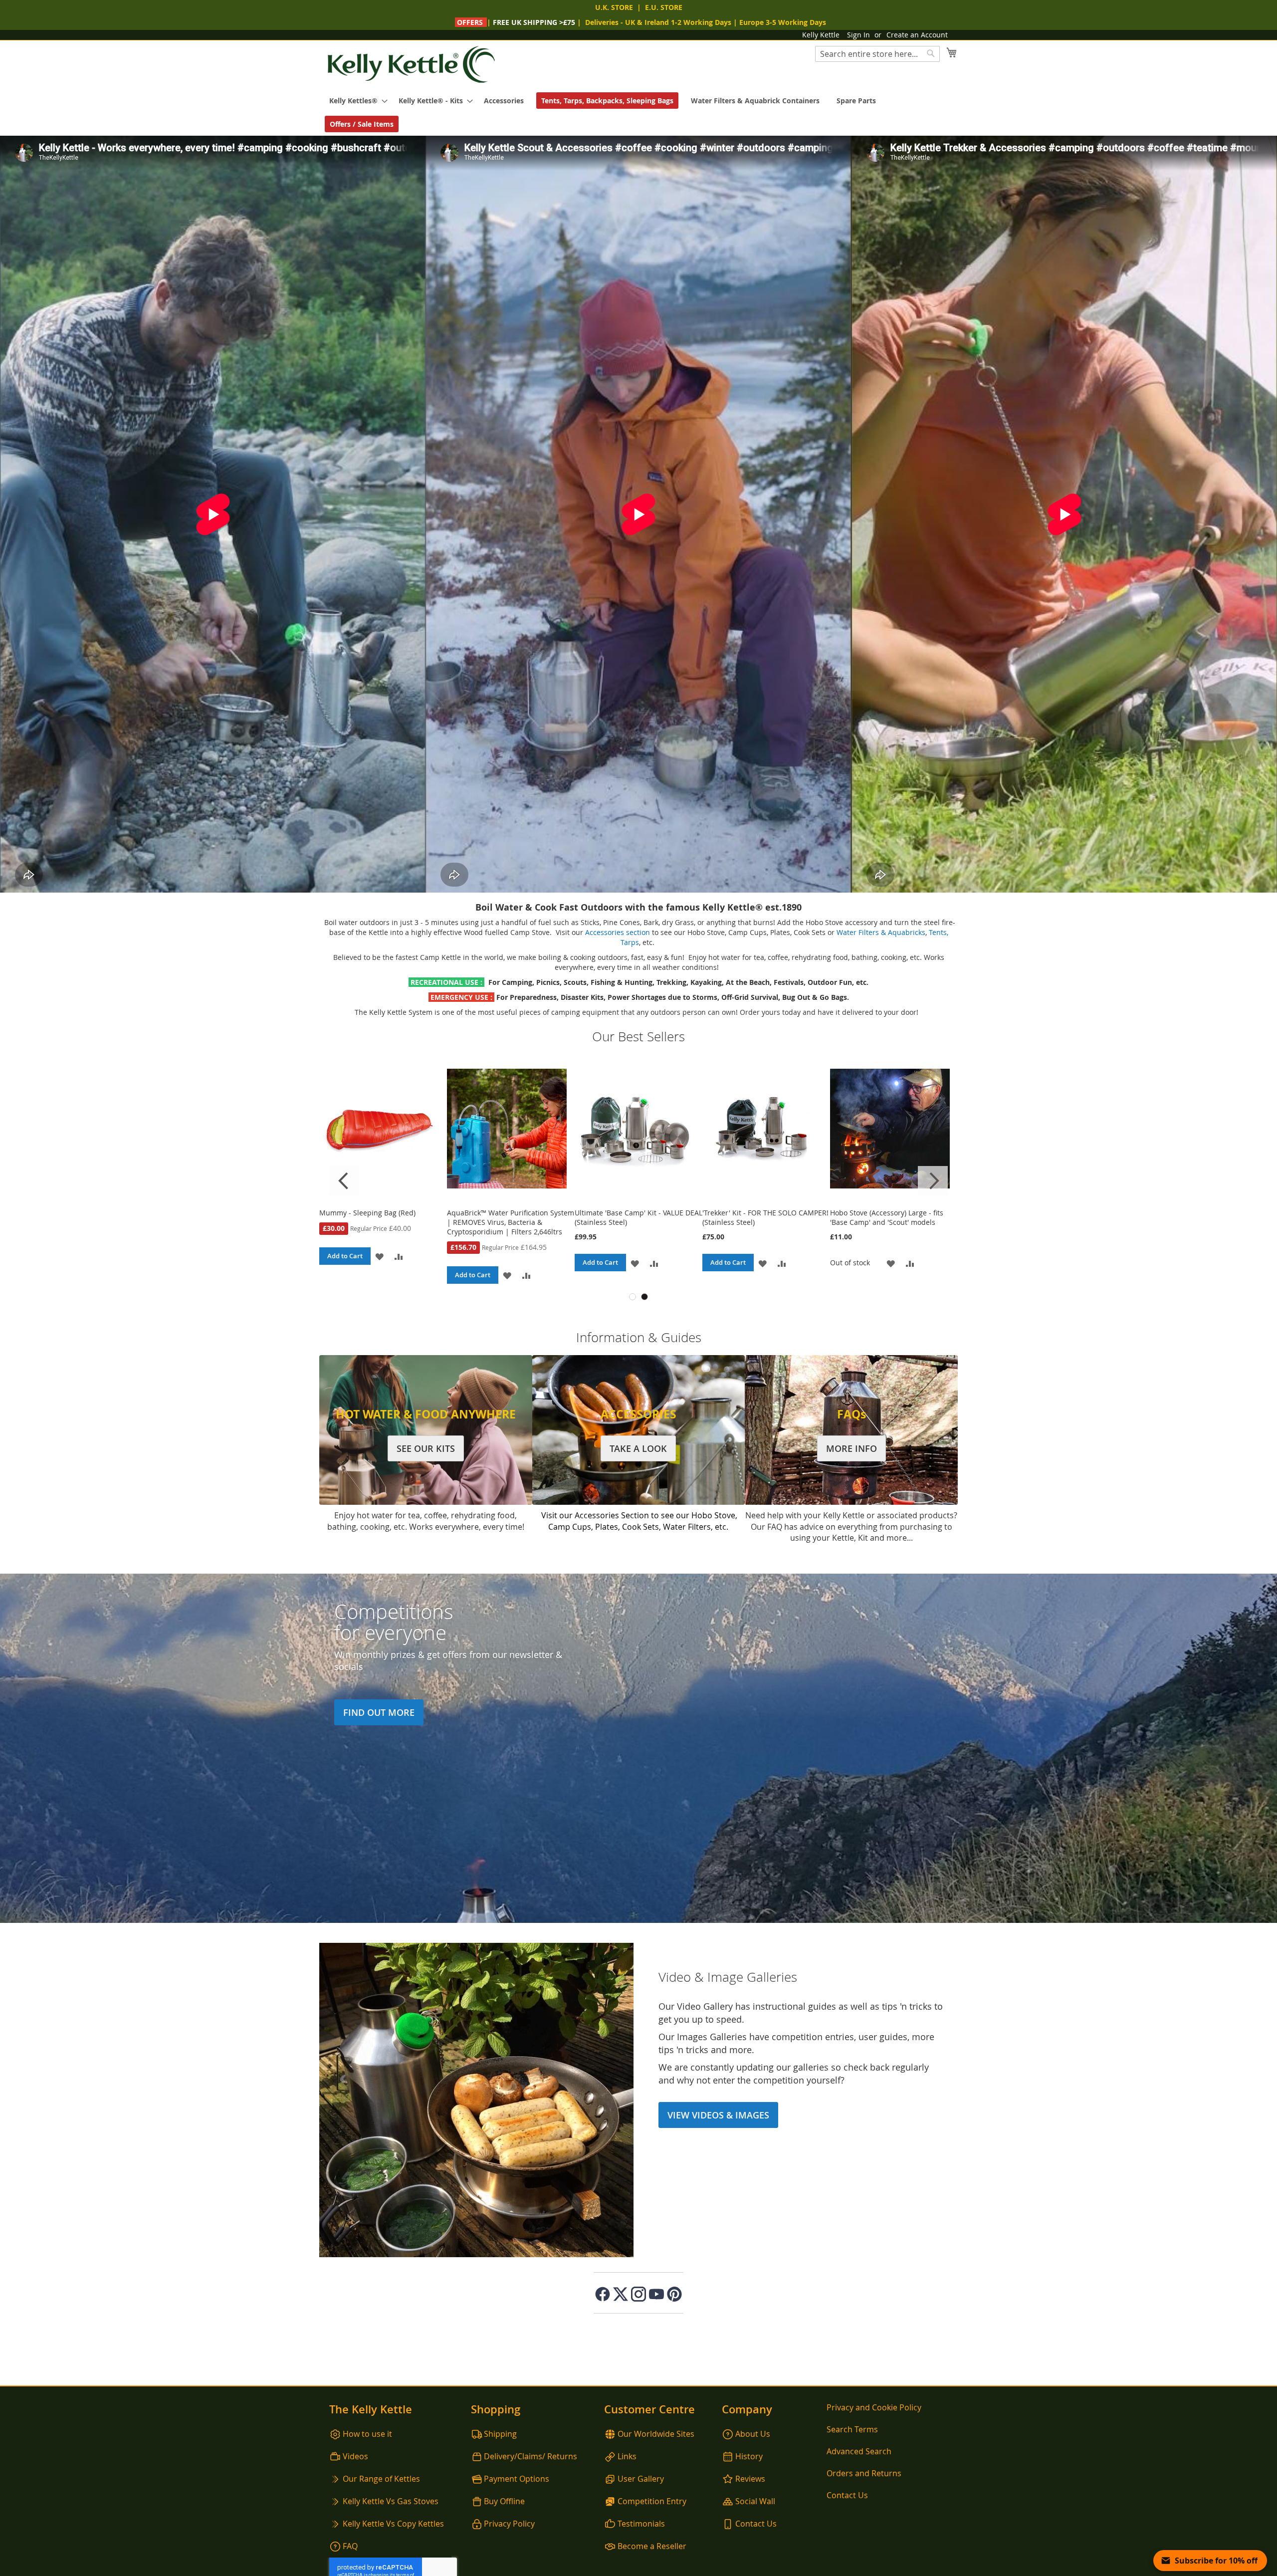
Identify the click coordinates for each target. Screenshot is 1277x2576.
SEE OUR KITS (426, 1448)
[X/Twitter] (621, 2294)
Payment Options (517, 2479)
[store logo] (412, 65)
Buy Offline (504, 2501)
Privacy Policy (509, 2524)
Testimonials (641, 2524)
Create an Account (917, 35)
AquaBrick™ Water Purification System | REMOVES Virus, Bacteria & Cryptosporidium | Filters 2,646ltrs (894, 1222)
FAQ (350, 2546)
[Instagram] (638, 2294)
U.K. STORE (614, 7)
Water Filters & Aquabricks (881, 932)
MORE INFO (851, 1448)
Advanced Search (859, 2451)
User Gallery (641, 2479)
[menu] (638, 112)
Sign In (858, 35)
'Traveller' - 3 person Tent (489, 1213)
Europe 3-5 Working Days (783, 22)
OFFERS (470, 22)
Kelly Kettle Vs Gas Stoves (391, 2501)
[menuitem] (355, 101)
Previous (344, 1181)
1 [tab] (633, 1297)
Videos (355, 2456)
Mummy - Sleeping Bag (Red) (750, 1213)
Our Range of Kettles (381, 2479)
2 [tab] (644, 1297)
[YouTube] (656, 2294)
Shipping (500, 2434)
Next (933, 1181)
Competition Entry (652, 2501)
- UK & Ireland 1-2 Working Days (658, 22)
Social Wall (755, 2501)
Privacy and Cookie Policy (874, 2407)
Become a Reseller (652, 2546)
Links (627, 2456)
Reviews (750, 2479)
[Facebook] (603, 2294)
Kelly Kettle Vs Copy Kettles (393, 2524)
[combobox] (877, 54)
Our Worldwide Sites (656, 2434)
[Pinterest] (674, 2294)
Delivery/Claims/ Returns (531, 2456)
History (749, 2456)
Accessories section (618, 932)
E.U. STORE (664, 7)
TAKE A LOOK (638, 1448)
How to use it (367, 2434)
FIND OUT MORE (379, 1712)
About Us (753, 2434)
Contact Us (756, 2524)
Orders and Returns (864, 2473)
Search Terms (852, 2429)
